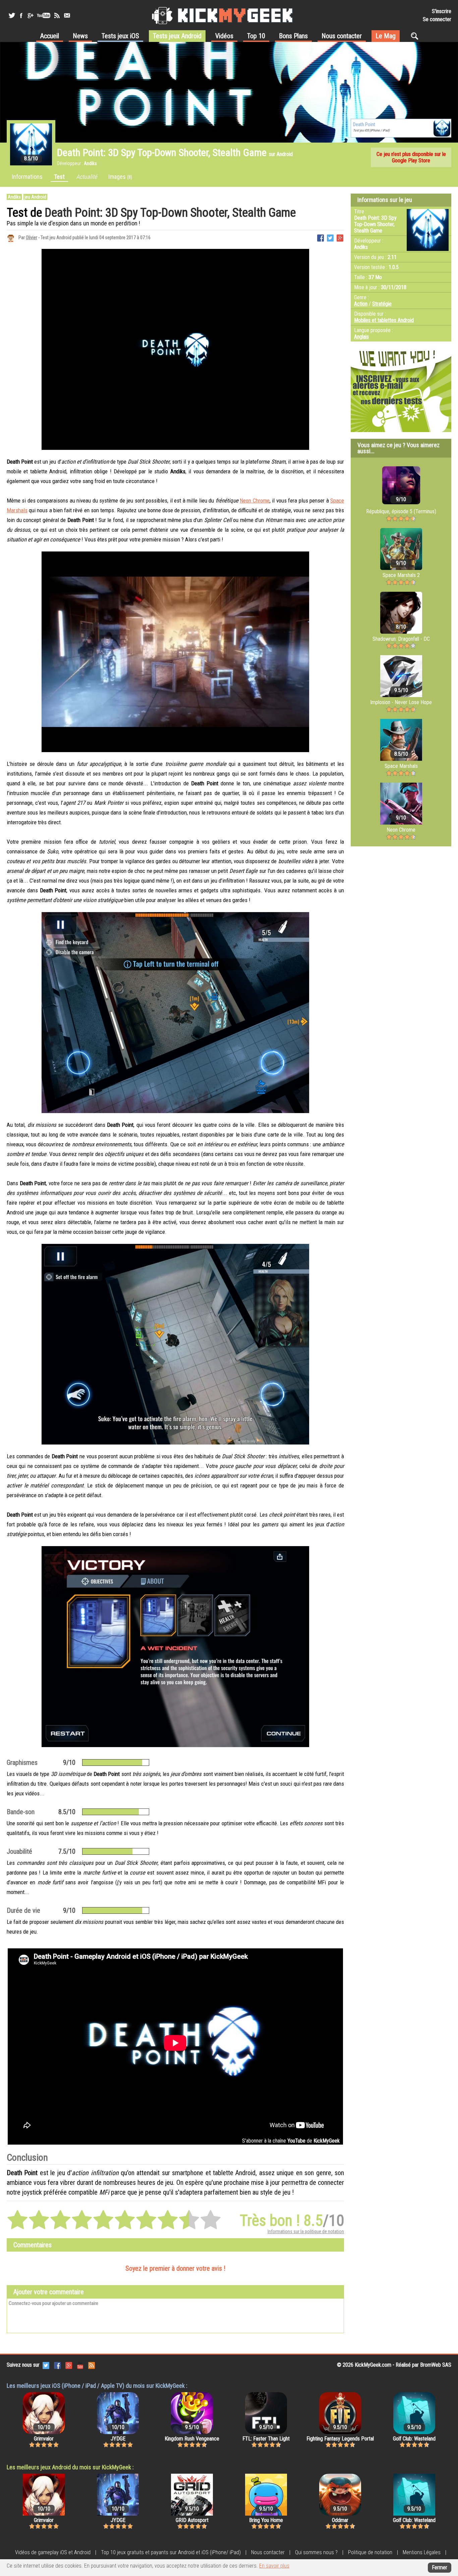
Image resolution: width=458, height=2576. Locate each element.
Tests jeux (120, 36)
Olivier (32, 238)
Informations (27, 177)
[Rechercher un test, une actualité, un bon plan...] (416, 36)
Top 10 (256, 36)
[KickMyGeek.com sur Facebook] (57, 2365)
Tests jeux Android (177, 36)
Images (120, 177)
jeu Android (35, 197)
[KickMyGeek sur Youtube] (44, 15)
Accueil (50, 36)
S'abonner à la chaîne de (291, 2141)
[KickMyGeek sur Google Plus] (30, 15)
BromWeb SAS (436, 2365)
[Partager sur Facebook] (321, 237)
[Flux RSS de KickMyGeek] (57, 15)
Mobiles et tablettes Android (384, 320)
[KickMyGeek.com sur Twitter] (46, 2365)
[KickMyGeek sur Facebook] (21, 15)
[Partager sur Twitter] (330, 237)
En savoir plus (274, 2566)
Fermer (440, 2567)
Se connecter (437, 19)
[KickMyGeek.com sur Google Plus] (69, 2365)
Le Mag (386, 36)
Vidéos (224, 36)
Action (361, 304)
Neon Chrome (254, 501)
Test (59, 177)
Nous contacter (342, 36)
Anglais (361, 337)
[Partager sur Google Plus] (340, 237)
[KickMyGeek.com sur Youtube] (80, 2365)
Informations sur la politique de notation (306, 2231)
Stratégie (382, 304)
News (80, 36)
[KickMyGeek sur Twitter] (12, 15)
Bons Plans (293, 36)
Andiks (14, 197)
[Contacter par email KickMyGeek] (67, 15)
